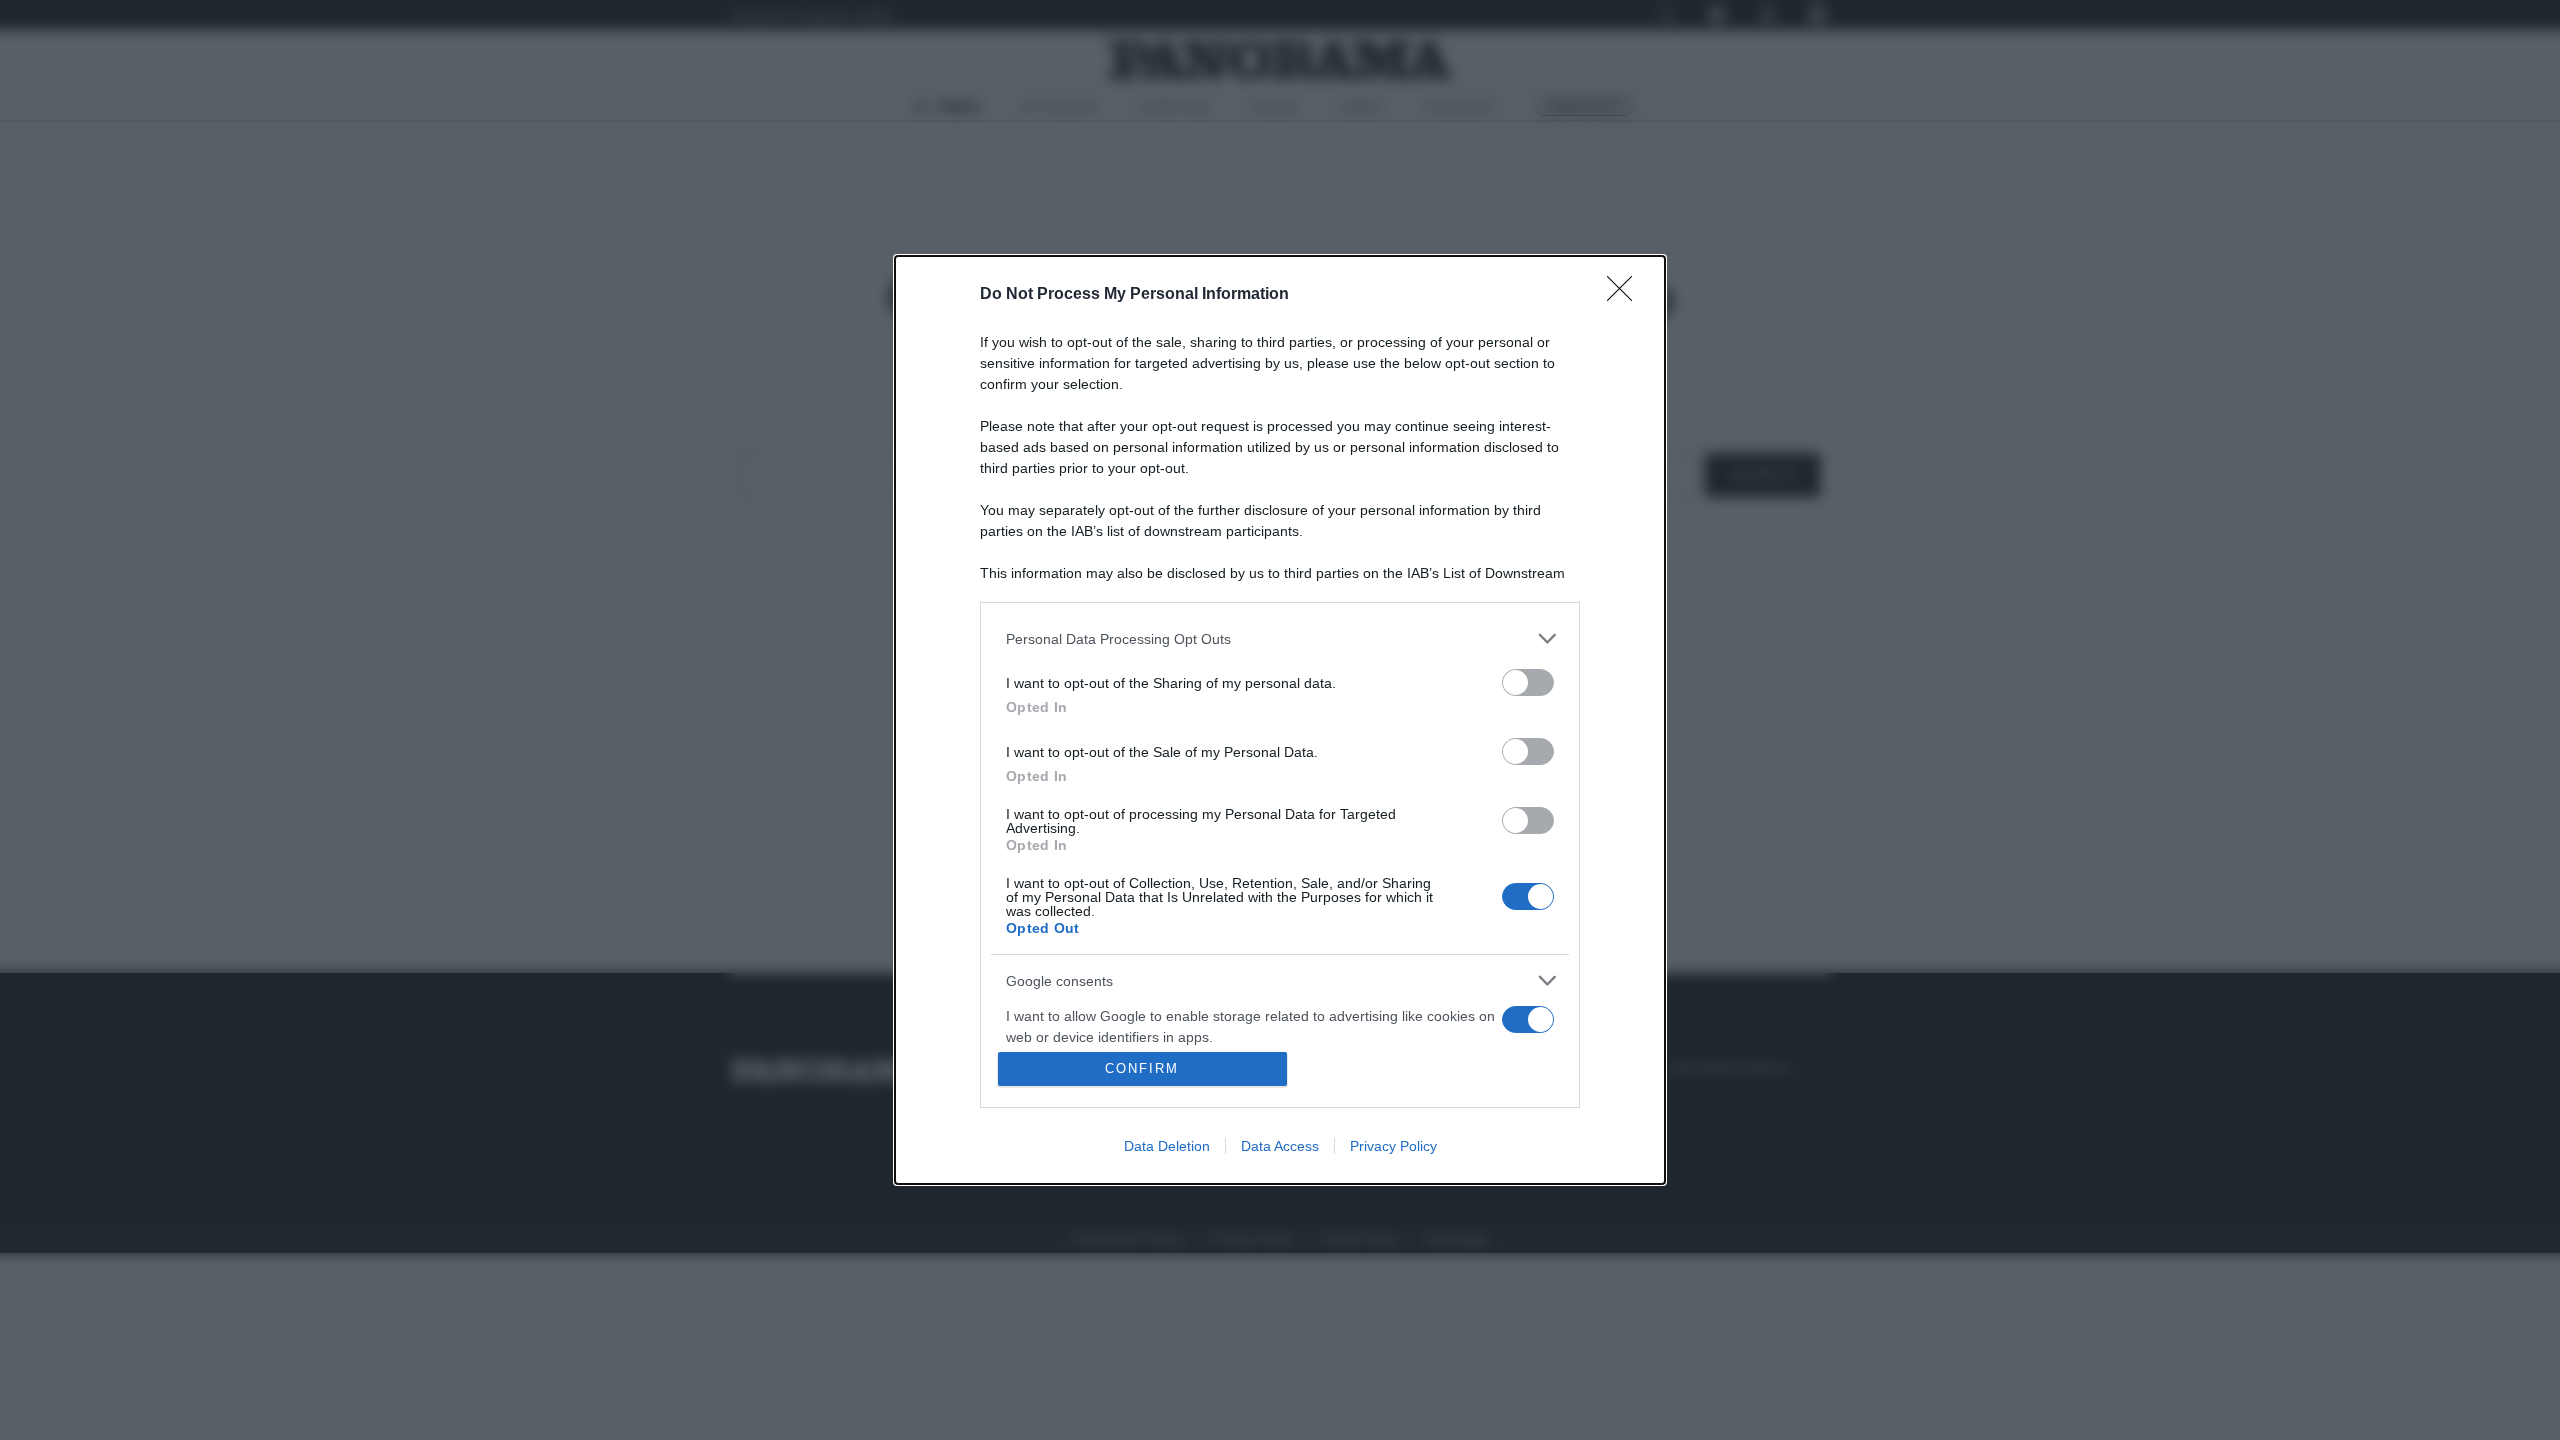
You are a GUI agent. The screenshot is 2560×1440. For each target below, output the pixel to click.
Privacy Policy (1393, 1146)
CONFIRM (1142, 1068)
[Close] (1626, 295)
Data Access (1280, 1146)
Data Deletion (1167, 1146)
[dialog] (1280, 720)
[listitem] (1280, 638)
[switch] (1528, 682)
